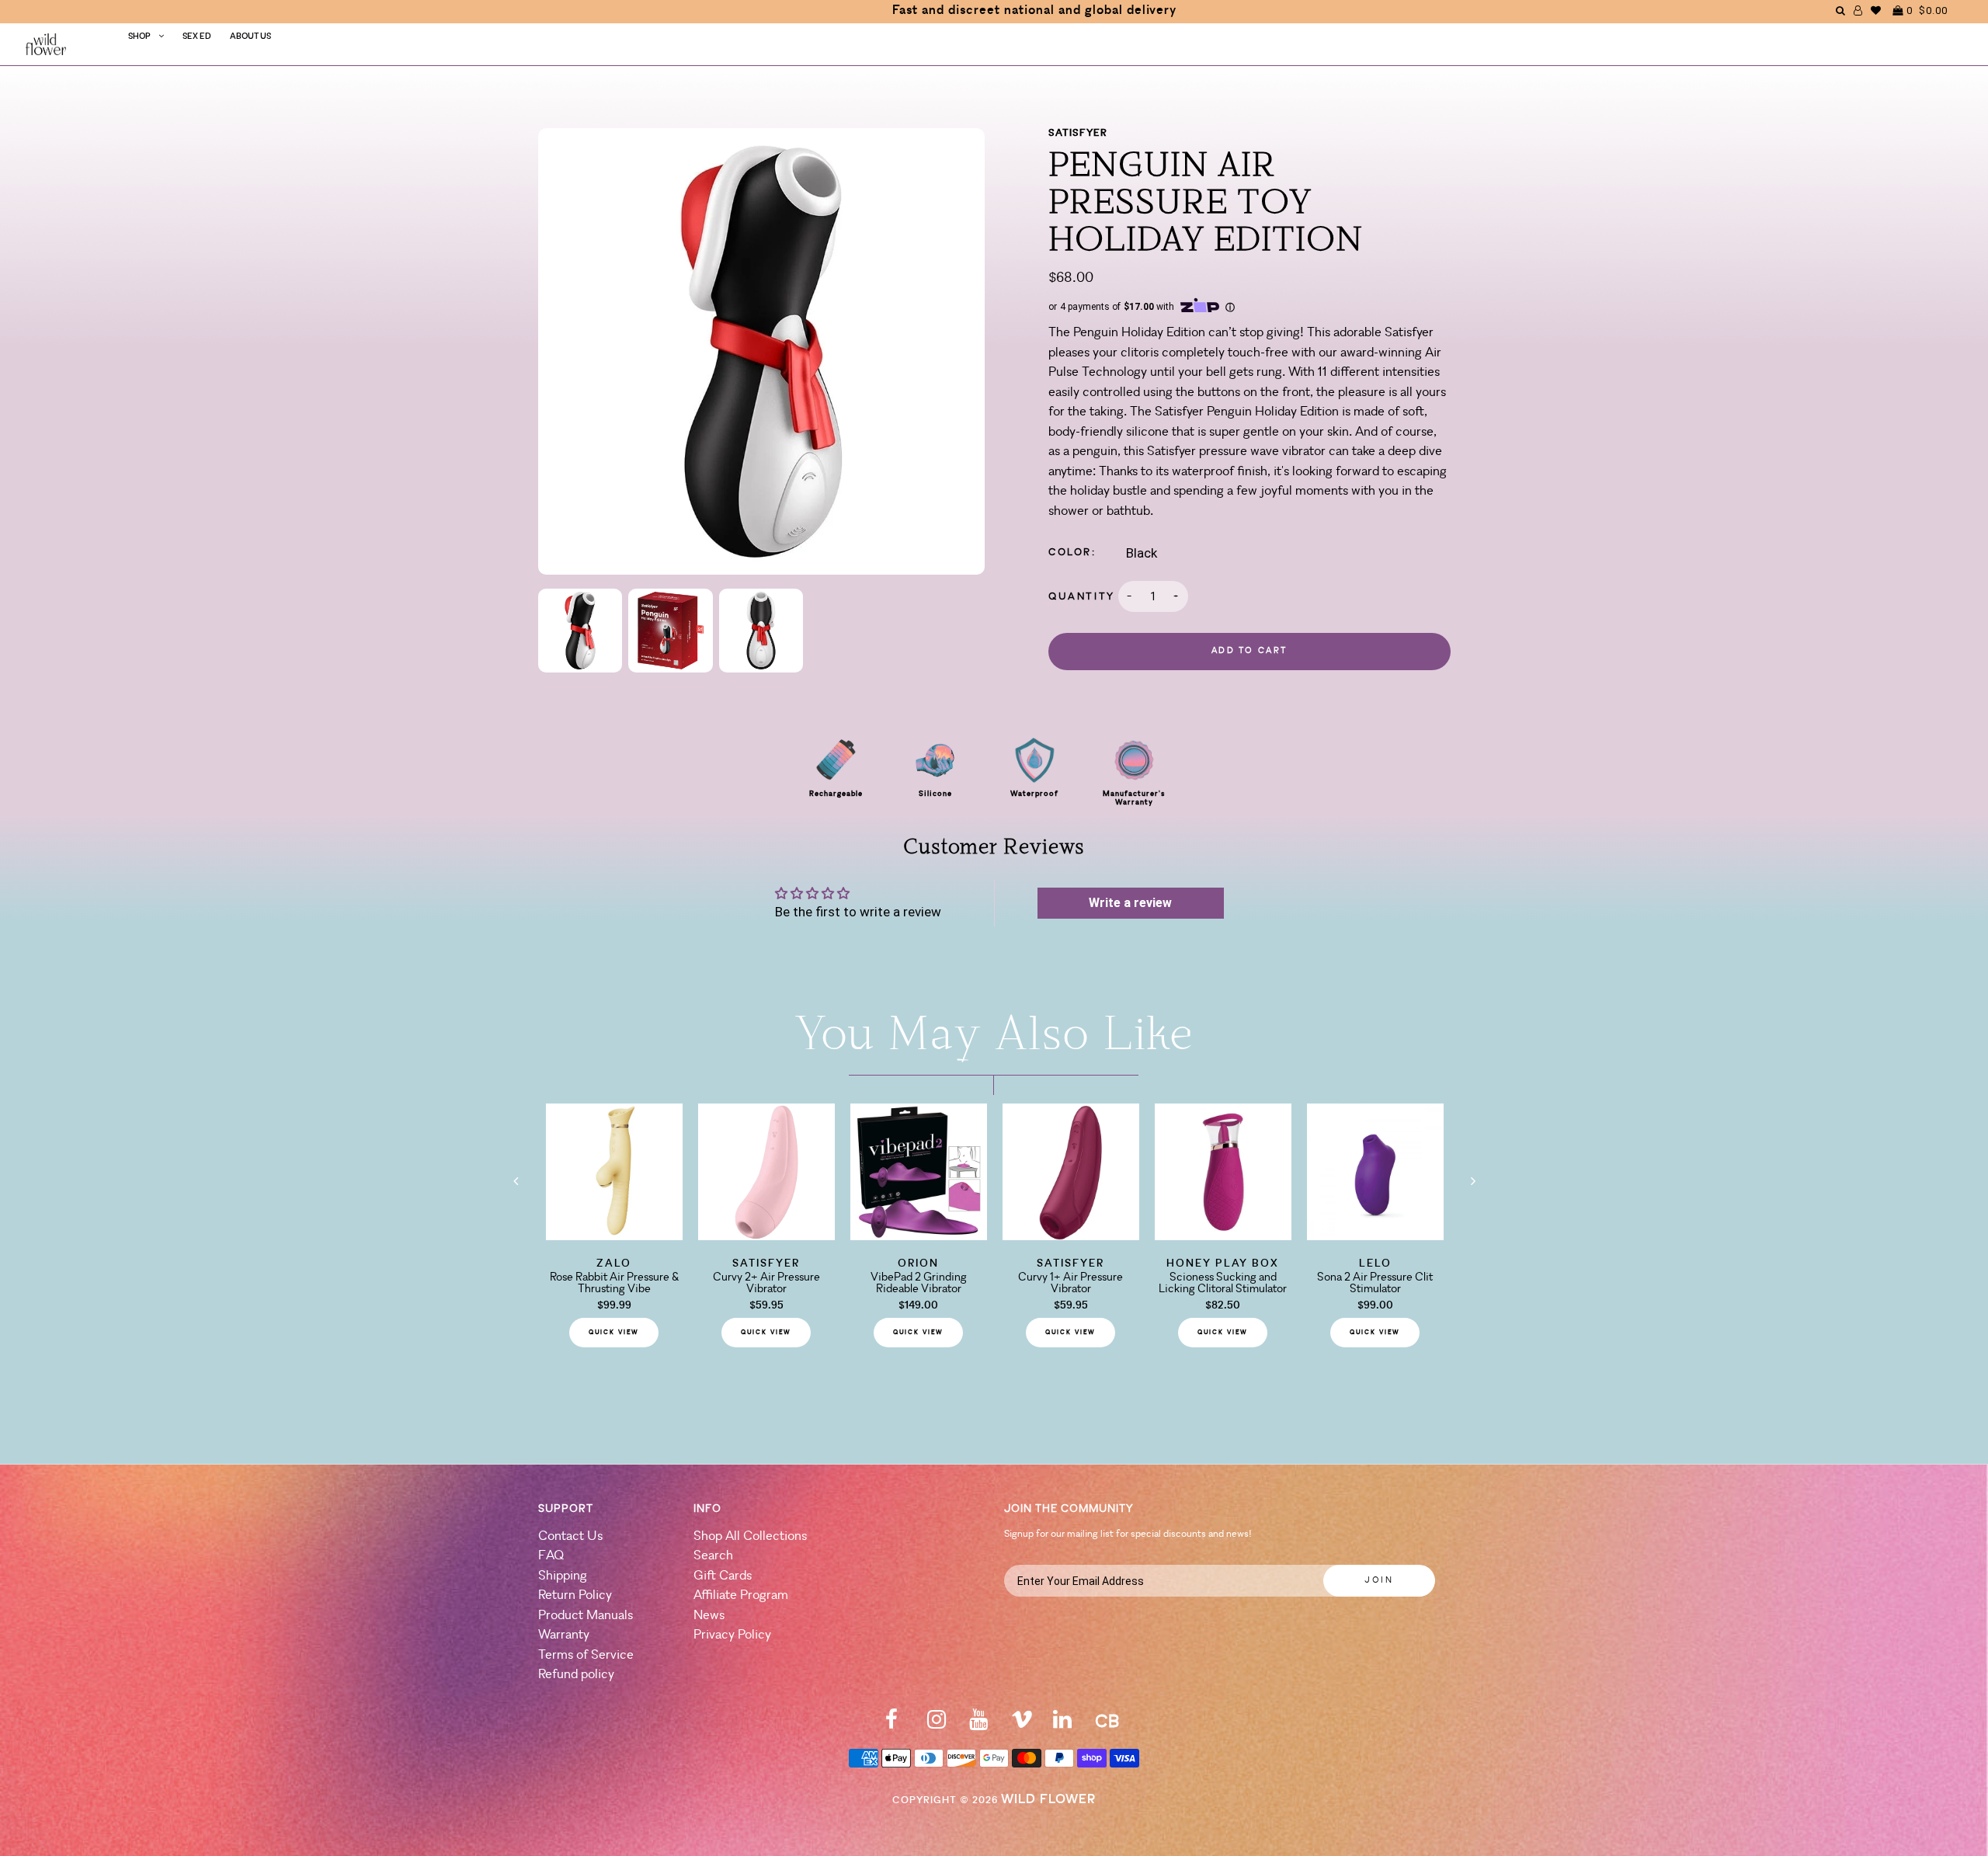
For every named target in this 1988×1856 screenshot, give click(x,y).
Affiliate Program (741, 1595)
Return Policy (575, 1595)
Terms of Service (586, 1655)
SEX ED (197, 37)
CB (1107, 1723)
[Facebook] (891, 1724)
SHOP (139, 37)
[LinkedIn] (1062, 1724)
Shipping (563, 1576)
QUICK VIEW (614, 1333)
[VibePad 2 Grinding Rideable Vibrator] (919, 1236)
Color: (1072, 553)
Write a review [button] (1130, 903)
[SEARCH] (1841, 10)
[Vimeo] (1022, 1724)
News (709, 1616)
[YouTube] (978, 1724)
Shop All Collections (750, 1536)
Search (713, 1556)
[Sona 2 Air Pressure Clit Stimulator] (1375, 1236)
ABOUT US (250, 37)
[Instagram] (937, 1724)
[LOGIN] (1858, 10)
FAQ (551, 1556)
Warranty (564, 1635)
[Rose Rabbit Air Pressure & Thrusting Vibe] (614, 1236)
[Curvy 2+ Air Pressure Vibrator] (766, 1236)
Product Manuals (586, 1616)
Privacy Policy (732, 1635)
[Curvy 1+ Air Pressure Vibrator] (1071, 1236)
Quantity (1082, 597)
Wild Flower (1048, 1800)
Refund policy (576, 1675)
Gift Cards (723, 1576)
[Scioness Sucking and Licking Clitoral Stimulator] (1223, 1236)
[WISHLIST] (1876, 10)
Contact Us (570, 1536)
